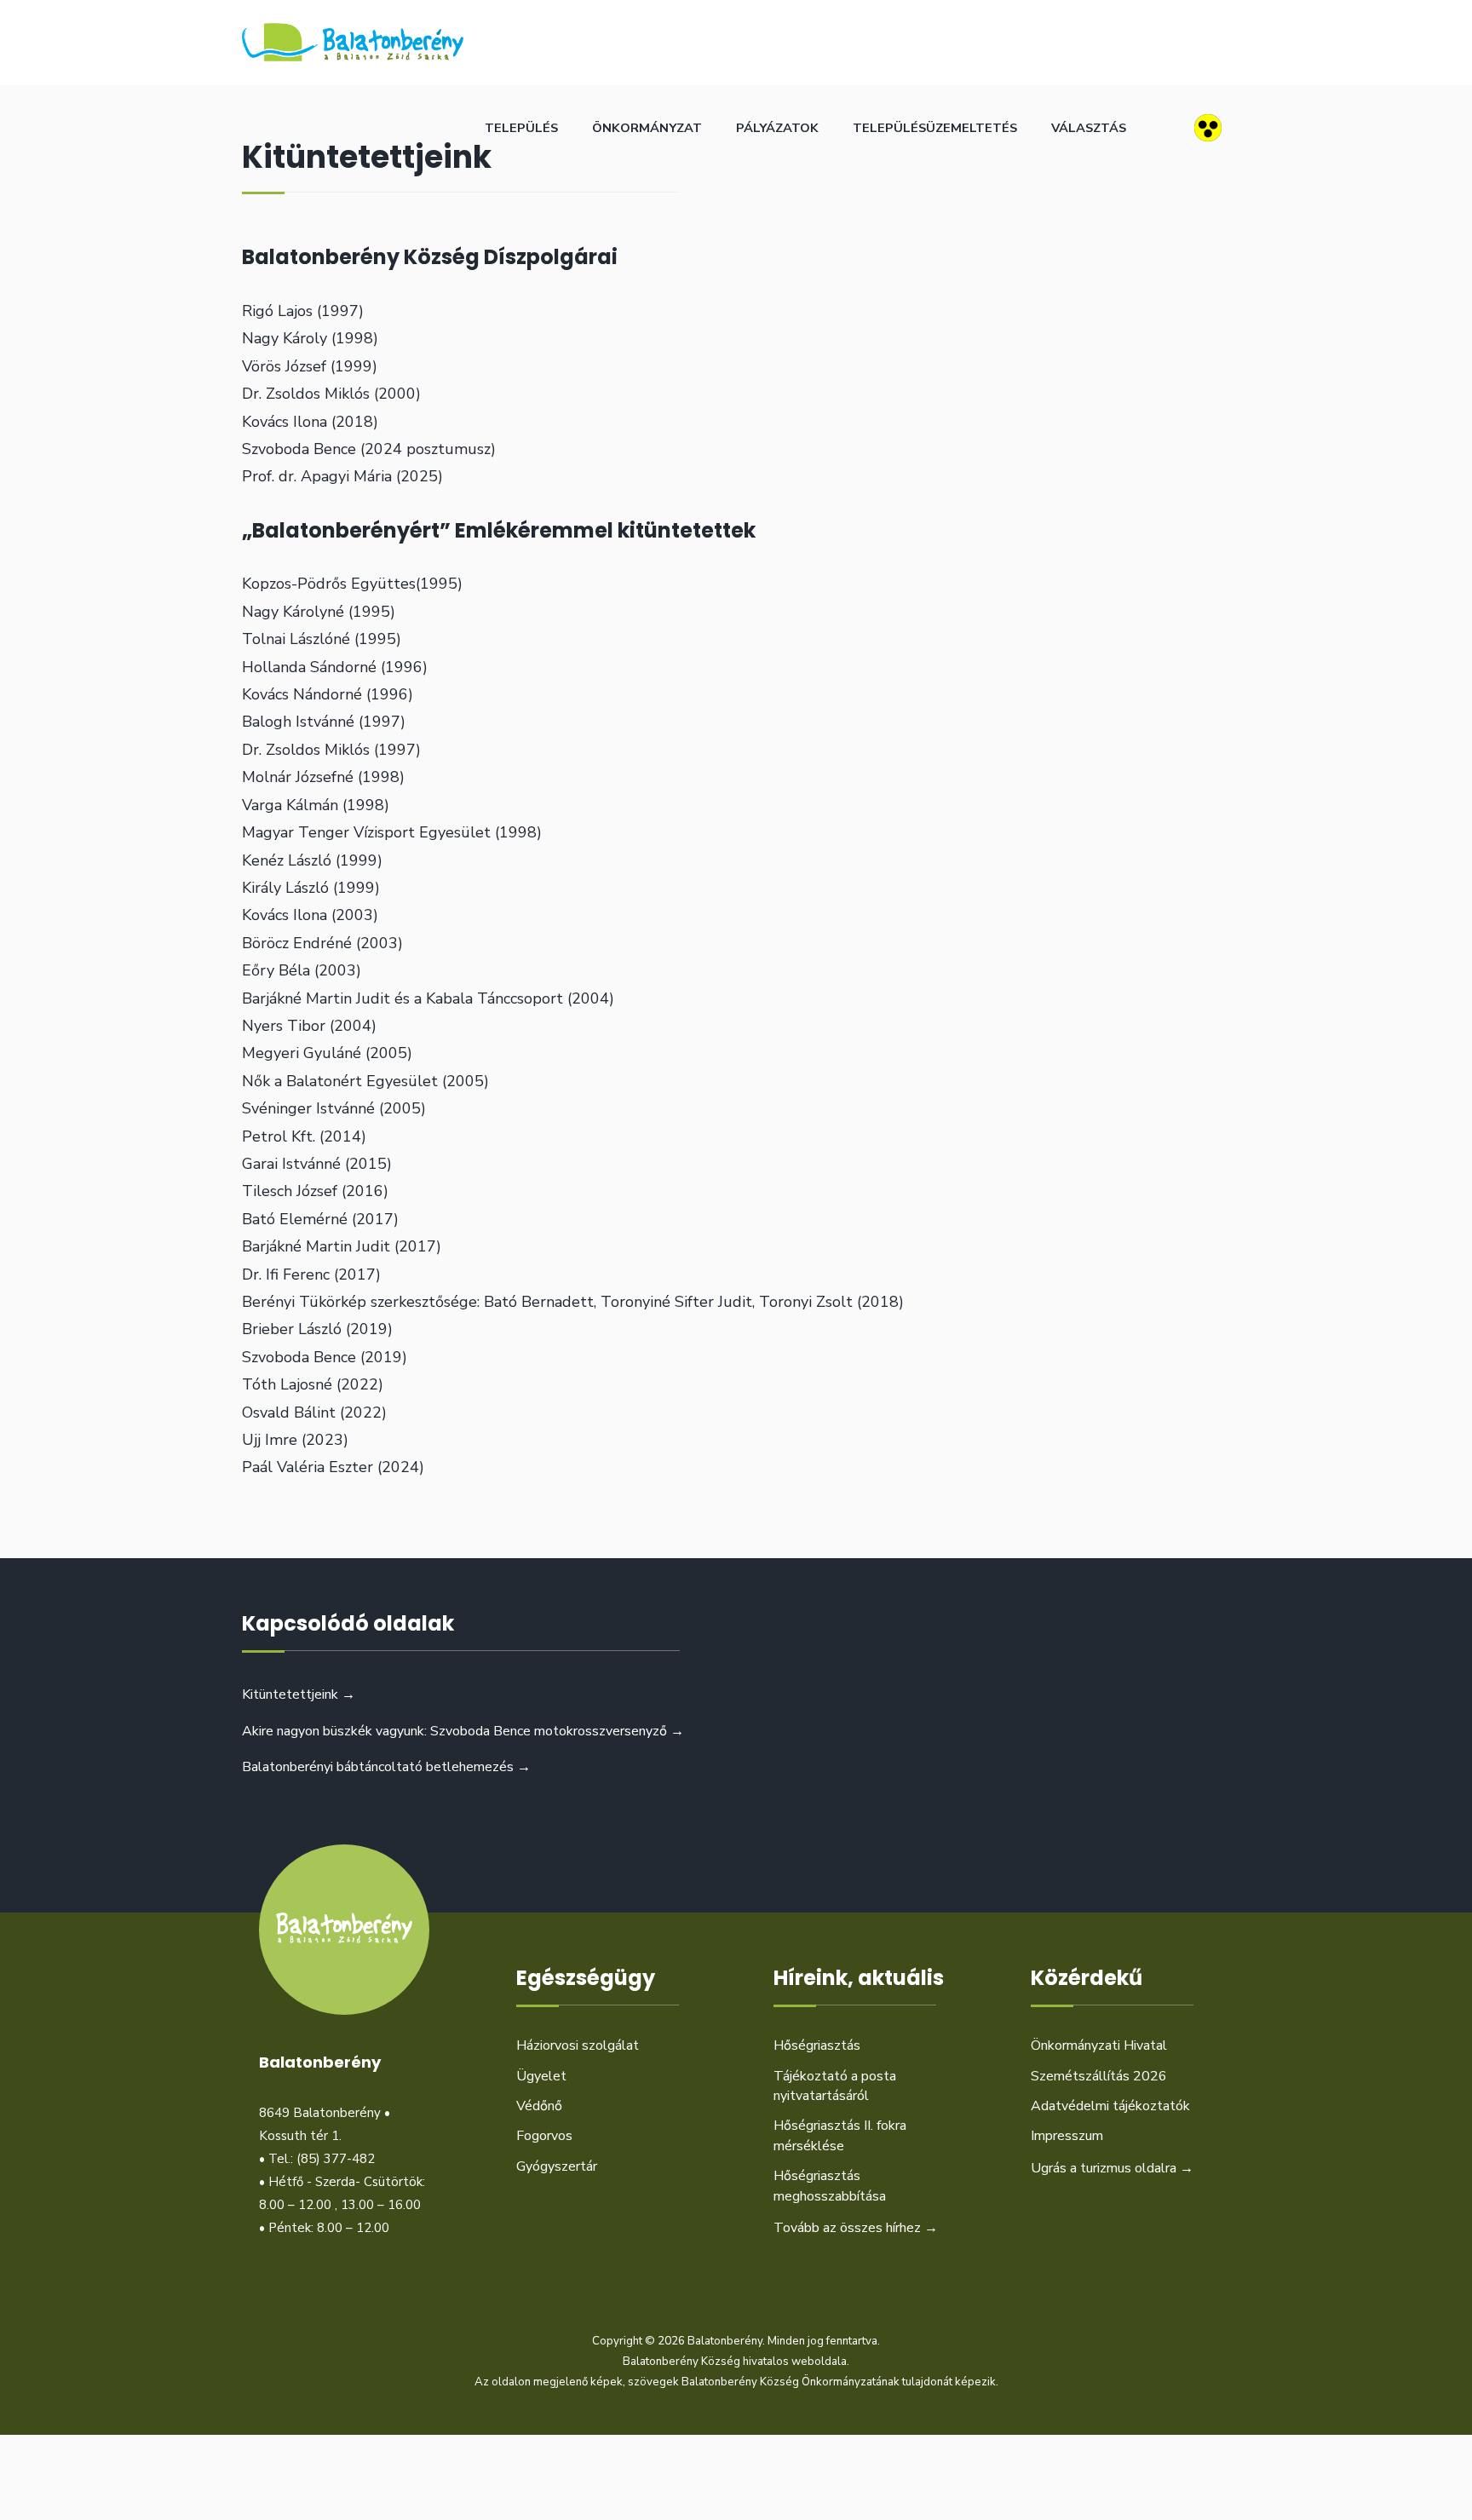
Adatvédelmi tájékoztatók (1110, 2106)
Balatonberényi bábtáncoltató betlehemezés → (386, 1767)
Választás (1089, 128)
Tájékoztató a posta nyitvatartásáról (835, 2086)
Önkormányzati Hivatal (1099, 2045)
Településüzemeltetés (935, 128)
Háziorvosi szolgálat (578, 2045)
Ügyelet (541, 2076)
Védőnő (539, 2106)
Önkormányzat (647, 128)
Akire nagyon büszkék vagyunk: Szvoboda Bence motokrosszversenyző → (463, 1731)
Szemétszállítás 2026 (1099, 2076)
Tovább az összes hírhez (856, 2228)
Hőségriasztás (817, 2045)
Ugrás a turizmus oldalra (1112, 2168)
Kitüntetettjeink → (299, 1694)
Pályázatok (777, 128)
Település (521, 128)
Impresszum (1067, 2136)
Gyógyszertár (557, 2166)
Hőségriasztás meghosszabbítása (830, 2186)
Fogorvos (544, 2136)
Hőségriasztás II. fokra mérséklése (840, 2135)
